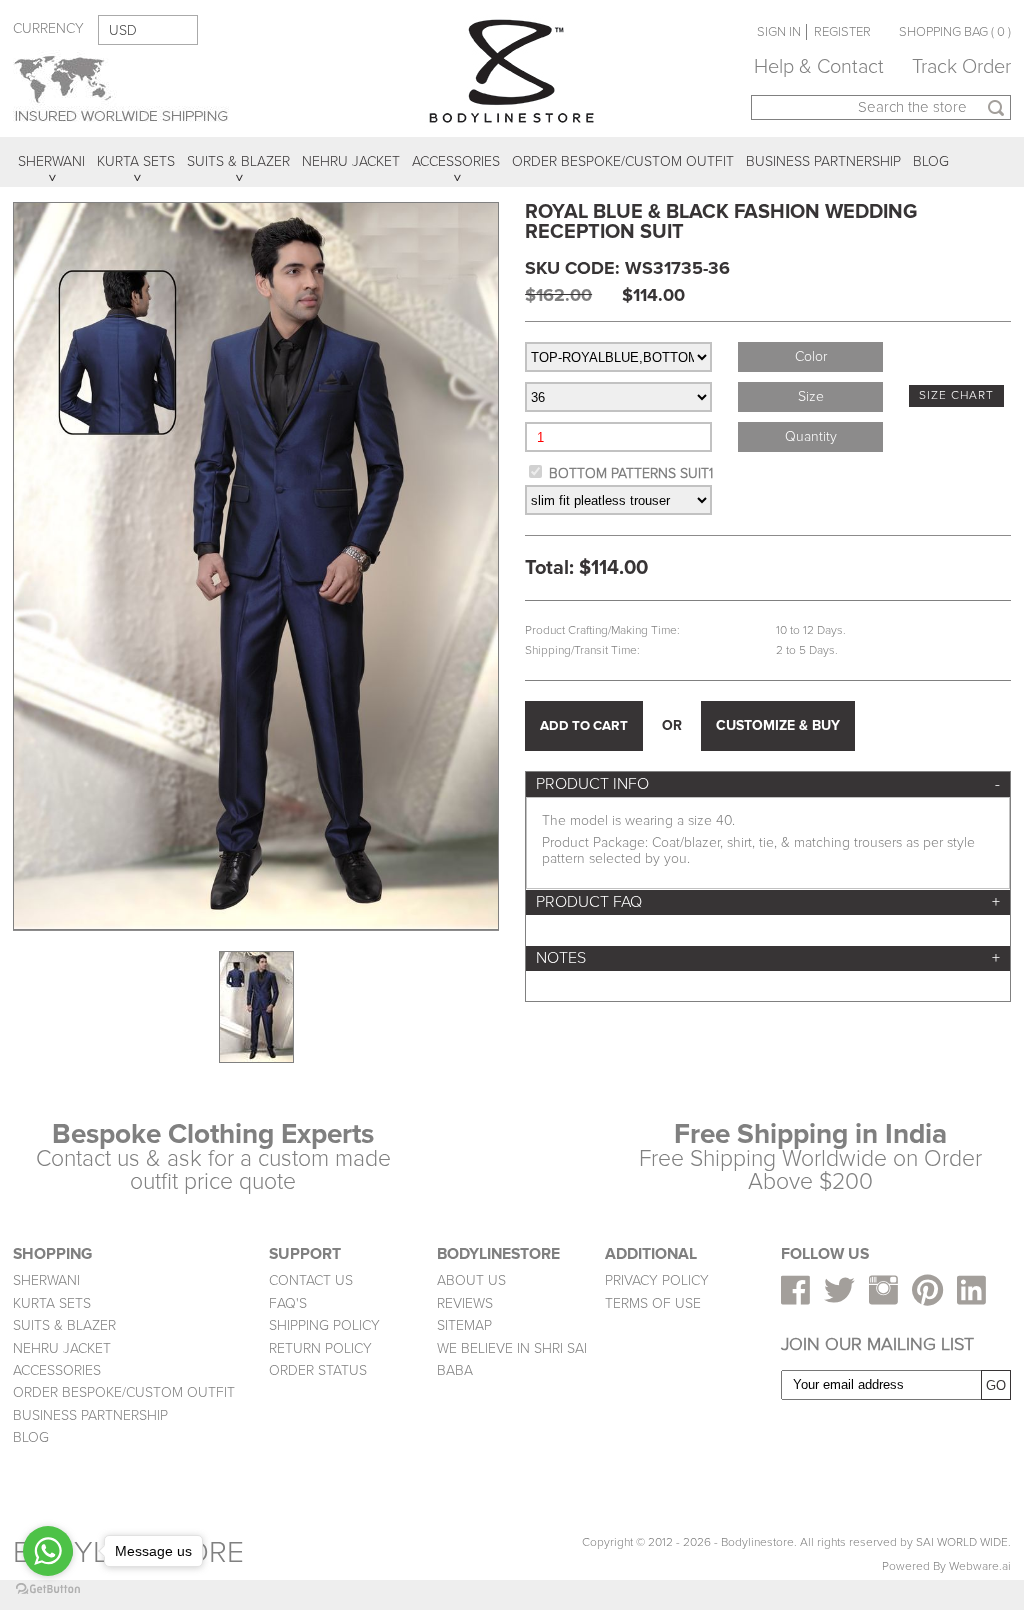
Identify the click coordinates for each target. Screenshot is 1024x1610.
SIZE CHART (956, 395)
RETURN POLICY (320, 1348)
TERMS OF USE (653, 1303)
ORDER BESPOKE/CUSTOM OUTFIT (124, 1392)
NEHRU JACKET (62, 1348)
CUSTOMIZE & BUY (778, 725)
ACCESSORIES (57, 1370)
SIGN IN (779, 32)
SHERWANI (46, 1280)
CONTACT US (311, 1280)
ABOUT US (471, 1280)
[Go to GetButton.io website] (48, 1589)
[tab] (768, 784)
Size (811, 396)
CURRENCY (48, 28)
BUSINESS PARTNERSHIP (90, 1415)
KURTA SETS (52, 1303)
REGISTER (842, 32)
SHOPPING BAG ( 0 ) (955, 32)
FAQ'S (288, 1303)
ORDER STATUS (318, 1370)
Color (811, 356)
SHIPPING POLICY (324, 1325)
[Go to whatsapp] (48, 1551)
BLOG (31, 1437)
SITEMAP (464, 1325)
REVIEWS (465, 1303)
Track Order (961, 67)
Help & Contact (819, 67)
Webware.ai (980, 1566)
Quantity (811, 436)
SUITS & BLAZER (64, 1325)
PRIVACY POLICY (657, 1280)
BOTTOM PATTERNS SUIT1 (631, 473)
